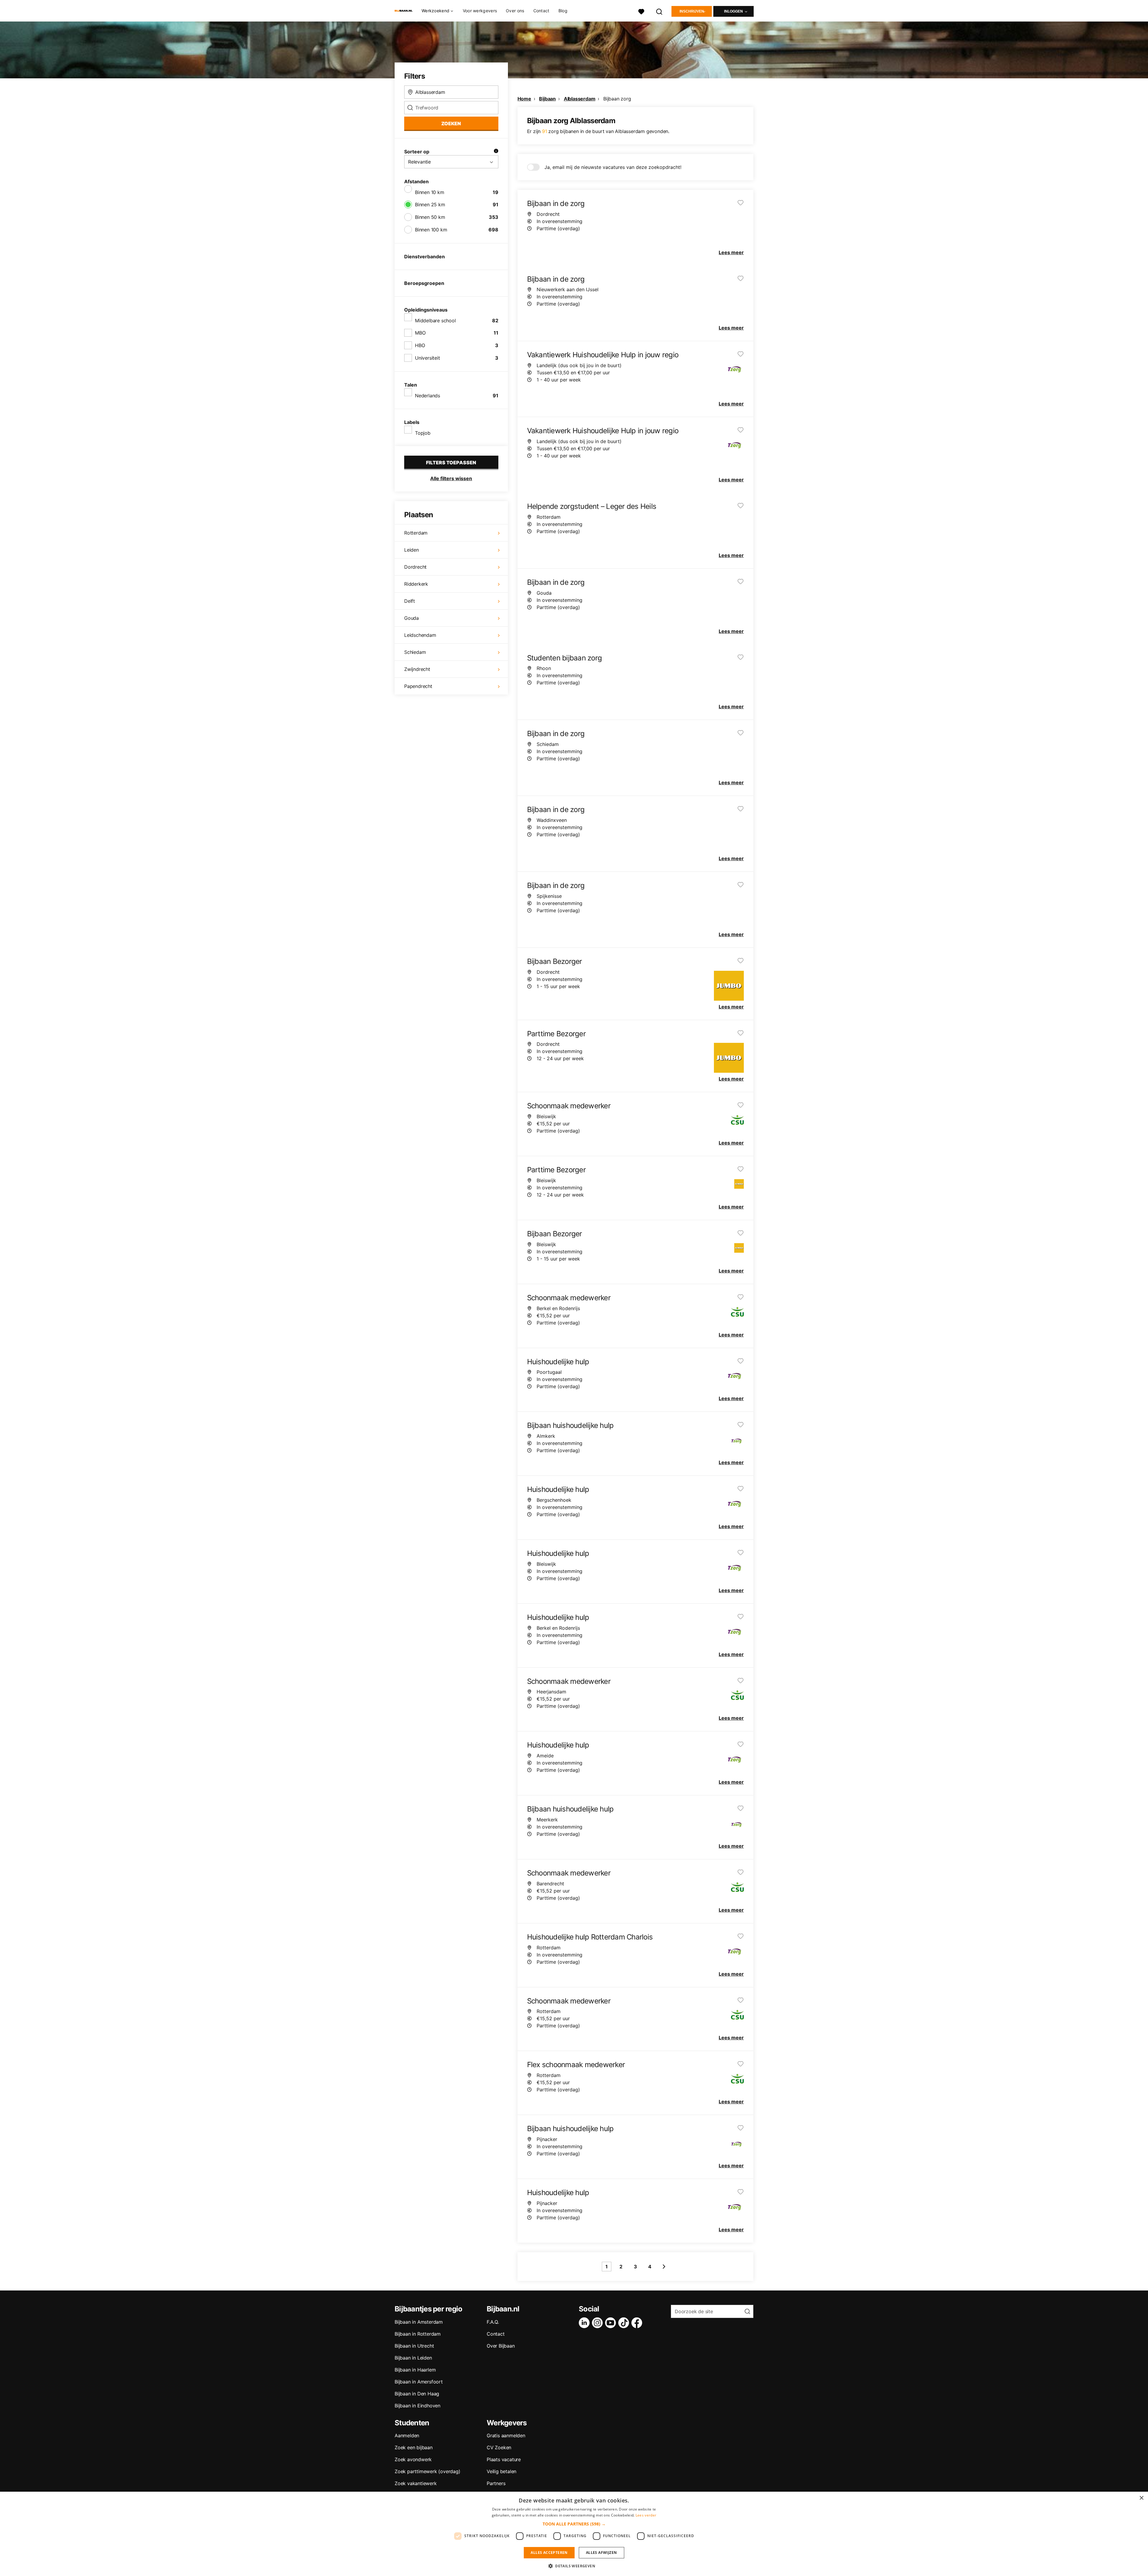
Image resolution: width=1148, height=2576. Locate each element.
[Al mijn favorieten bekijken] (641, 11)
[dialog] (574, 2534)
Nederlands (428, 396)
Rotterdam (416, 533)
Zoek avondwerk (413, 2459)
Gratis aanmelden (506, 2435)
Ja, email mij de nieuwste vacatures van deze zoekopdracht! (613, 167)
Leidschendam (420, 635)
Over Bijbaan (501, 2346)
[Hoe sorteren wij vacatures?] (496, 152)
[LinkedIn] (585, 2323)
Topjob (423, 433)
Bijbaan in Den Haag (417, 2394)
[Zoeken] (660, 11)
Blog (563, 11)
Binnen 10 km (430, 192)
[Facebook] (638, 2323)
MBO (420, 333)
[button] (574, 2524)
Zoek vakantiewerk (416, 2483)
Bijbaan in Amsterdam (419, 2322)
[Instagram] (599, 2323)
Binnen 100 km (431, 230)
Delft (410, 601)
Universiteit (428, 358)
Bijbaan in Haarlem (415, 2370)
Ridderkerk (416, 584)
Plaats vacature (504, 2459)
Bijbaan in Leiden (413, 2358)
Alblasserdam (580, 99)
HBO (420, 345)
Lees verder (646, 2515)
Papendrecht (418, 686)
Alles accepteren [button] (549, 2553)
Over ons (515, 11)
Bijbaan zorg (617, 99)
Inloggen (733, 11)
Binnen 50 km (430, 217)
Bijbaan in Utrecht (414, 2346)
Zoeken (451, 123)
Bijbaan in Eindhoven (417, 2406)
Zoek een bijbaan (414, 2447)
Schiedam (415, 652)
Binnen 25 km (430, 205)
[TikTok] (625, 2323)
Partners (496, 2483)
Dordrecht (415, 567)
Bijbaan (547, 99)
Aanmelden (407, 2435)
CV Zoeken (499, 2447)
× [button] (1141, 2498)
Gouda (412, 618)
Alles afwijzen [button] (602, 2553)
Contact (541, 11)
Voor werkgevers (480, 11)
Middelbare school (435, 321)
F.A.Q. (493, 2322)
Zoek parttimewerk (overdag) (428, 2471)
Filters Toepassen (451, 463)
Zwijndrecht (417, 669)
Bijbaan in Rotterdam (418, 2334)
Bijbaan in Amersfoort (419, 2382)
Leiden (412, 550)
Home (524, 99)
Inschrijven (692, 11)
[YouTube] (612, 2323)
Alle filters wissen (451, 478)
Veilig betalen (502, 2471)
